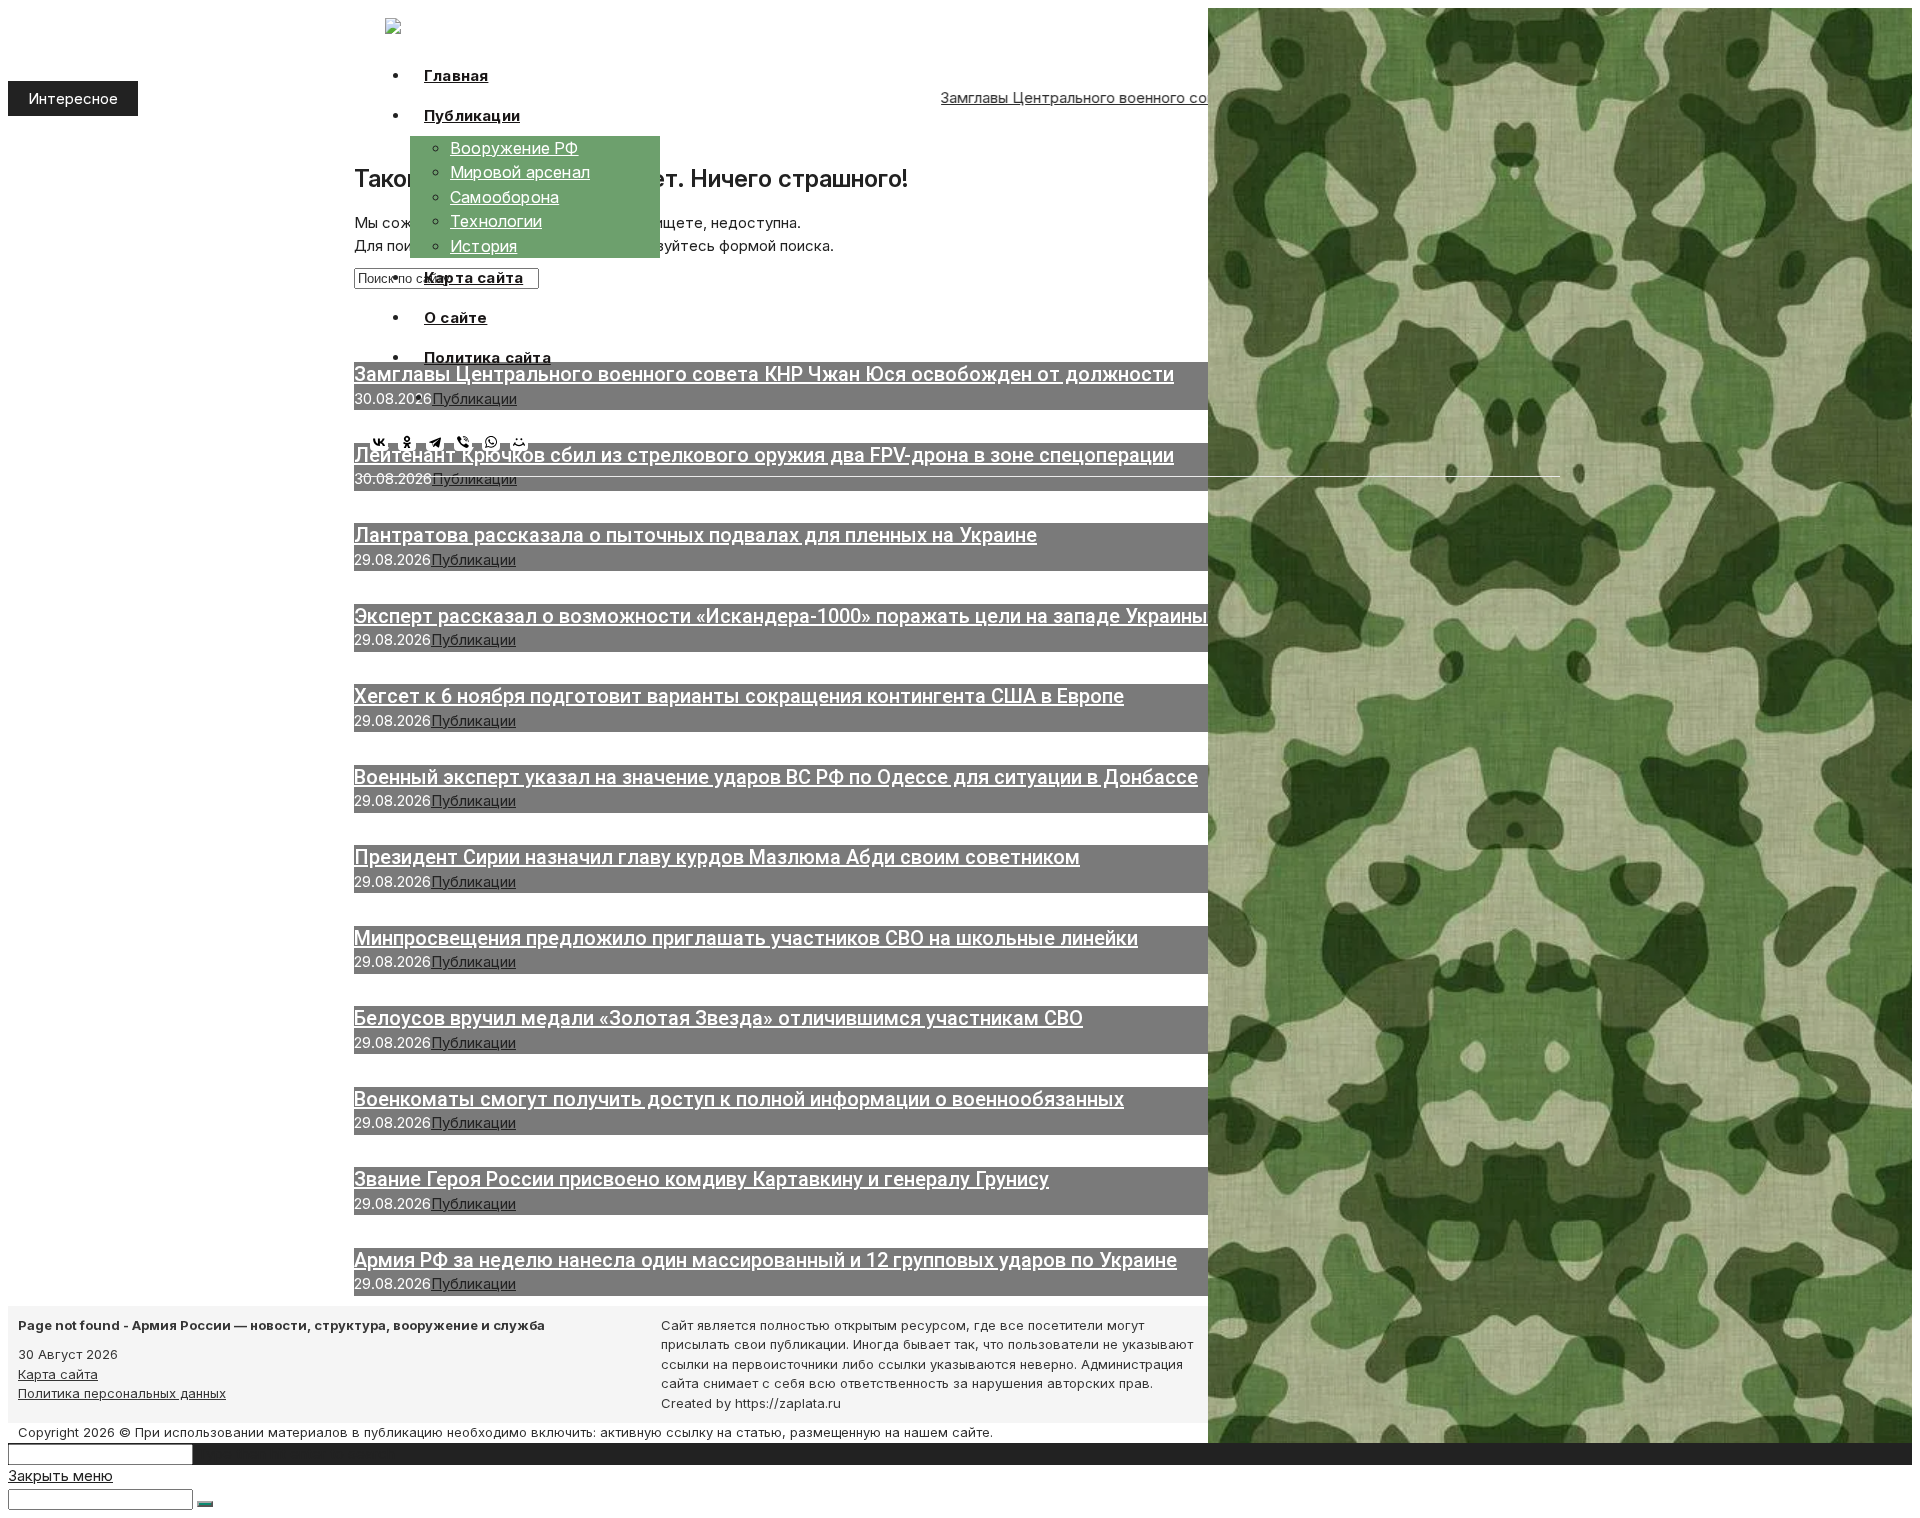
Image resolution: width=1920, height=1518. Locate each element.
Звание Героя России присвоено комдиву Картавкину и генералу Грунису (701, 1179)
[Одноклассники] (412, 442)
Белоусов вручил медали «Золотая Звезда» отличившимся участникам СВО (718, 1018)
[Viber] (468, 442)
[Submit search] (205, 1504)
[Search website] (447, 397)
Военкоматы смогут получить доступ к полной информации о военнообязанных (739, 1099)
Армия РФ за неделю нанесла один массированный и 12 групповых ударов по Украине (765, 1260)
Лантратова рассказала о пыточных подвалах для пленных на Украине (695, 535)
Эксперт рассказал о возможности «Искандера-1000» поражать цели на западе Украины (781, 616)
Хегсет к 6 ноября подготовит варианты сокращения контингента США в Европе (739, 696)
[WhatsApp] (496, 442)
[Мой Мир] (524, 442)
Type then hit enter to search (296, 1453)
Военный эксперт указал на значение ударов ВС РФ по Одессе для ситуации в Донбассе (776, 777)
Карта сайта (58, 1374)
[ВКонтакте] (384, 442)
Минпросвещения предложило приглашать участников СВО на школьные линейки (746, 938)
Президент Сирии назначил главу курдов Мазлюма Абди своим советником (717, 857)
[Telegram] (440, 442)
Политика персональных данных (122, 1393)
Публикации (474, 478)
